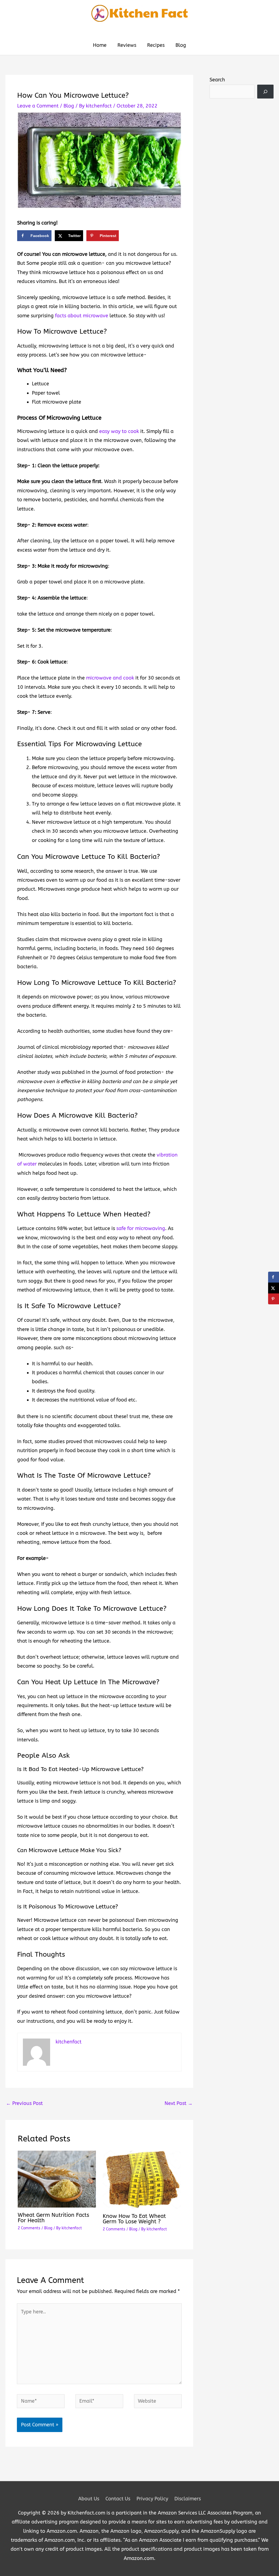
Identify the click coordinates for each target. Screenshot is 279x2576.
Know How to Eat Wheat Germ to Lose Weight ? (134, 2219)
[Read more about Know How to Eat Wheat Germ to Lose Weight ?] (142, 2179)
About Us (89, 2499)
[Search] (265, 92)
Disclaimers (188, 2499)
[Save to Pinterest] (274, 1299)
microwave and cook (110, 678)
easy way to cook (119, 431)
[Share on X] (274, 1288)
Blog (69, 106)
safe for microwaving (141, 1228)
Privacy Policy (152, 2499)
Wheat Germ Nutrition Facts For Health (53, 2218)
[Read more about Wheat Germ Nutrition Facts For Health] (57, 2179)
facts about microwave (82, 316)
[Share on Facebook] (274, 1277)
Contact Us (118, 2499)
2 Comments (29, 2228)
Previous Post (24, 2103)
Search (217, 80)
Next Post (179, 2103)
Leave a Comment (38, 106)
